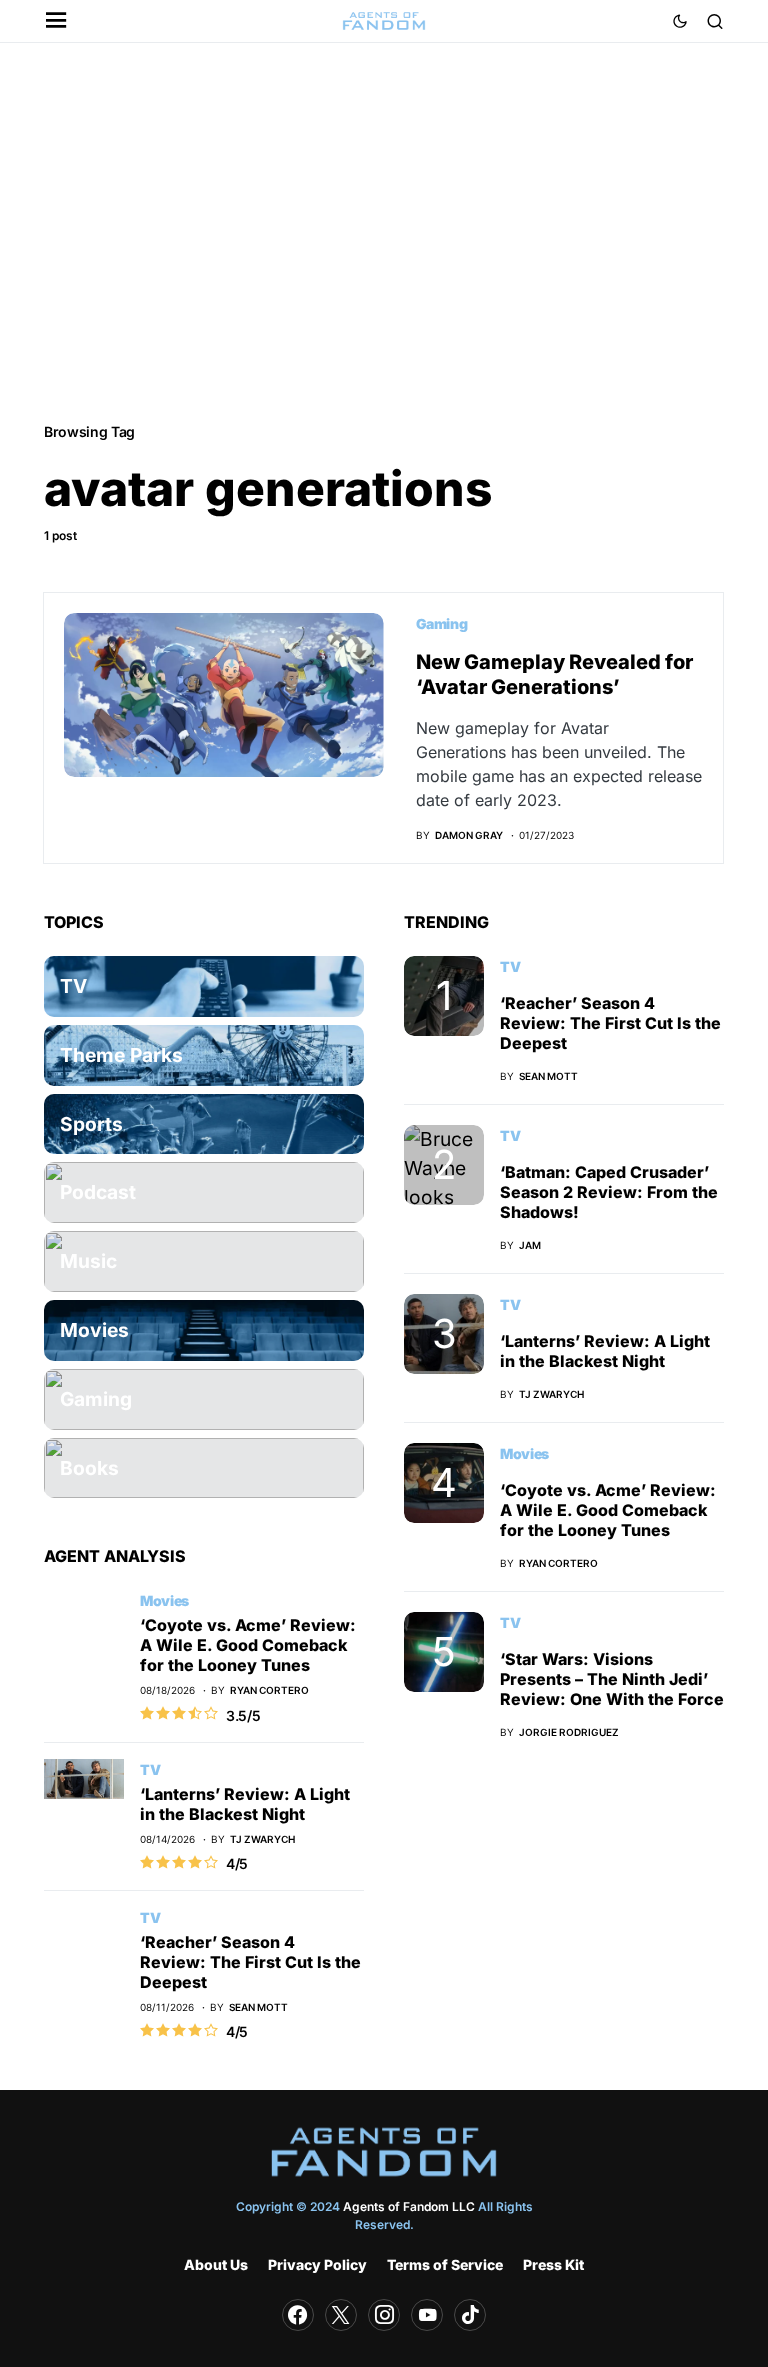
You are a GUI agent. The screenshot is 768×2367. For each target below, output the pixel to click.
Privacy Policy (317, 2264)
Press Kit (553, 2264)
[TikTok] (470, 2315)
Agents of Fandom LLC (409, 2206)
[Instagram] (384, 2315)
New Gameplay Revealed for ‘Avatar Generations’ (554, 674)
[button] (56, 21)
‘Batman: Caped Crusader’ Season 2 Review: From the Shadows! (609, 1192)
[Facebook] (298, 2315)
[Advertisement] (384, 231)
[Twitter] (341, 2315)
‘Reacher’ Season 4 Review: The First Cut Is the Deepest (250, 1962)
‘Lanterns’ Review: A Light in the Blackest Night (245, 1804)
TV (150, 1769)
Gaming (442, 623)
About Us (216, 2264)
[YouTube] (427, 2315)
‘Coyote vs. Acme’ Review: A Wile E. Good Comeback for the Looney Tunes (248, 1645)
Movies (164, 1600)
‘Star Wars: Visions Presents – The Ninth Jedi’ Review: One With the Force (612, 1679)
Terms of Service (445, 2264)
